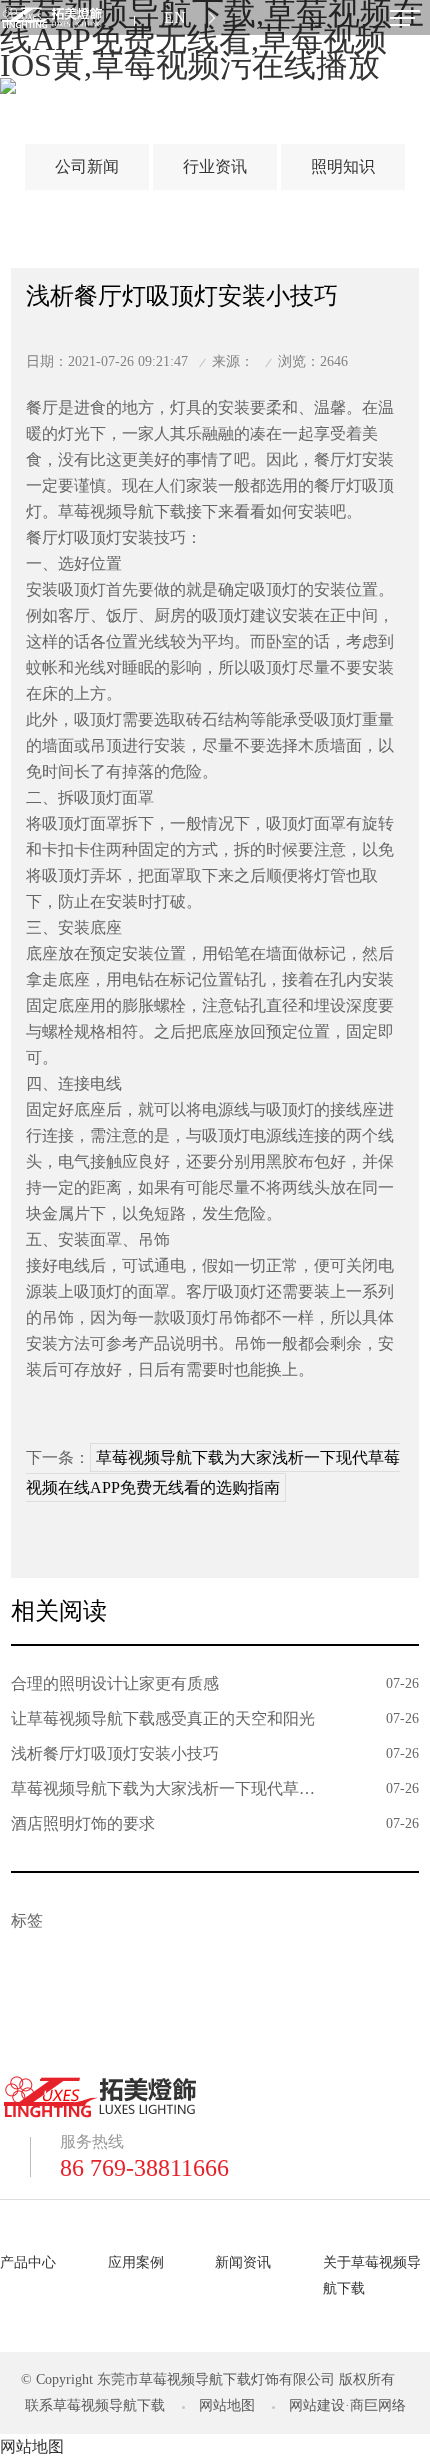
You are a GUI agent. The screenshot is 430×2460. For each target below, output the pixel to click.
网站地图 (227, 2405)
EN (175, 17)
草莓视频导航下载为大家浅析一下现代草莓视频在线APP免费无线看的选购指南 (213, 1472)
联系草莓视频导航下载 (95, 2405)
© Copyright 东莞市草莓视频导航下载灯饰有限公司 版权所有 (208, 2379)
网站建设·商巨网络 (347, 2405)
